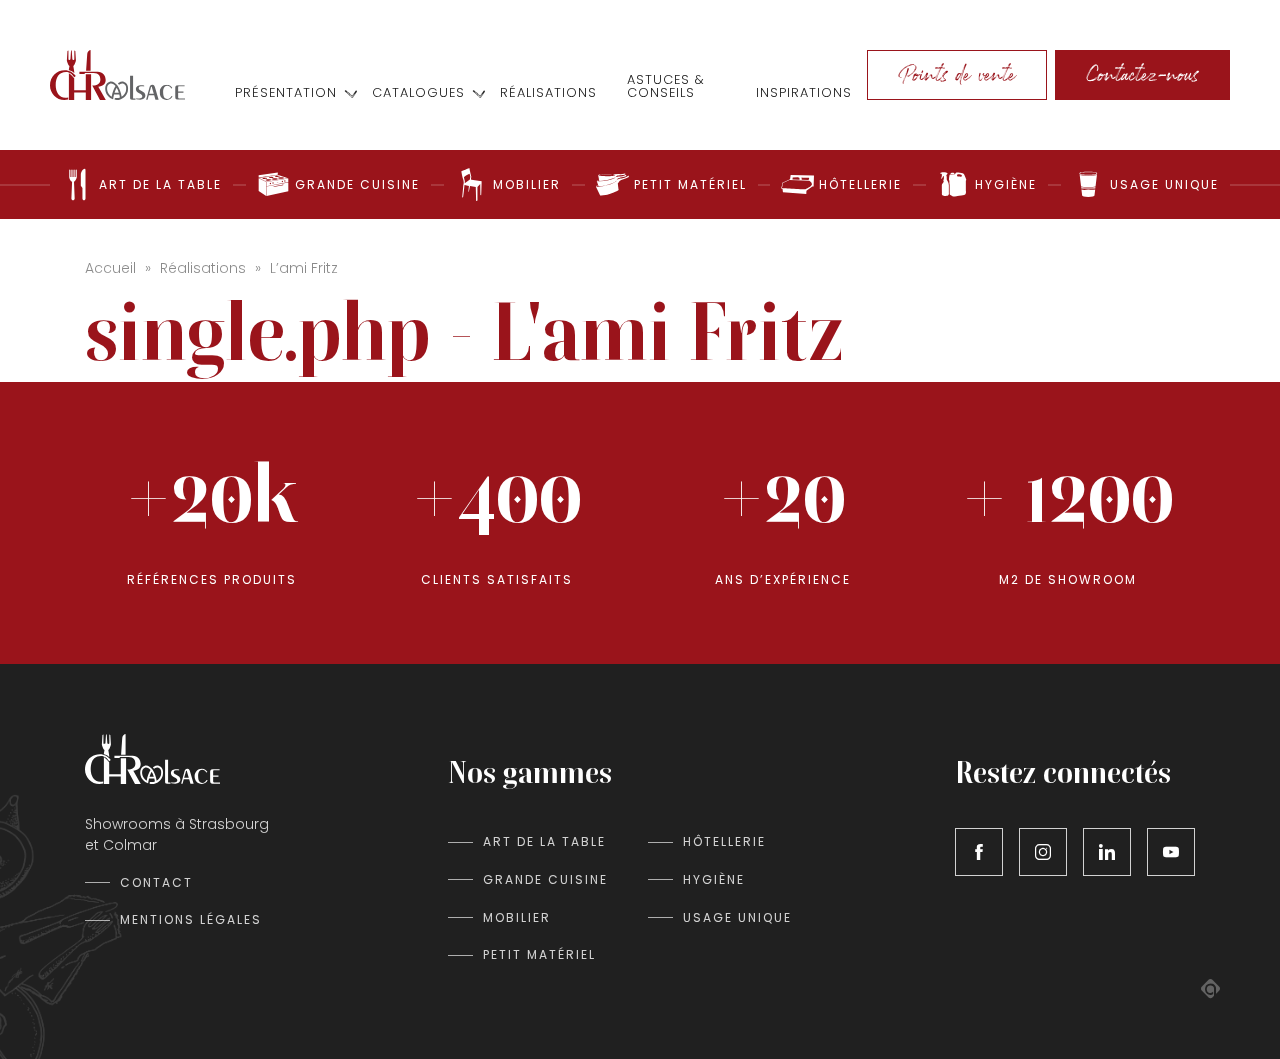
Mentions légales (191, 919)
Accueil (110, 268)
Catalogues (418, 93)
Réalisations (548, 93)
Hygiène (714, 879)
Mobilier (517, 917)
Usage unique (737, 917)
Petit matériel (539, 954)
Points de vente (957, 74)
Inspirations (804, 93)
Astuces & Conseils (666, 87)
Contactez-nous (1142, 74)
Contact (156, 882)
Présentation (286, 93)
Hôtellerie (724, 841)
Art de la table (544, 841)
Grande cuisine (545, 879)
